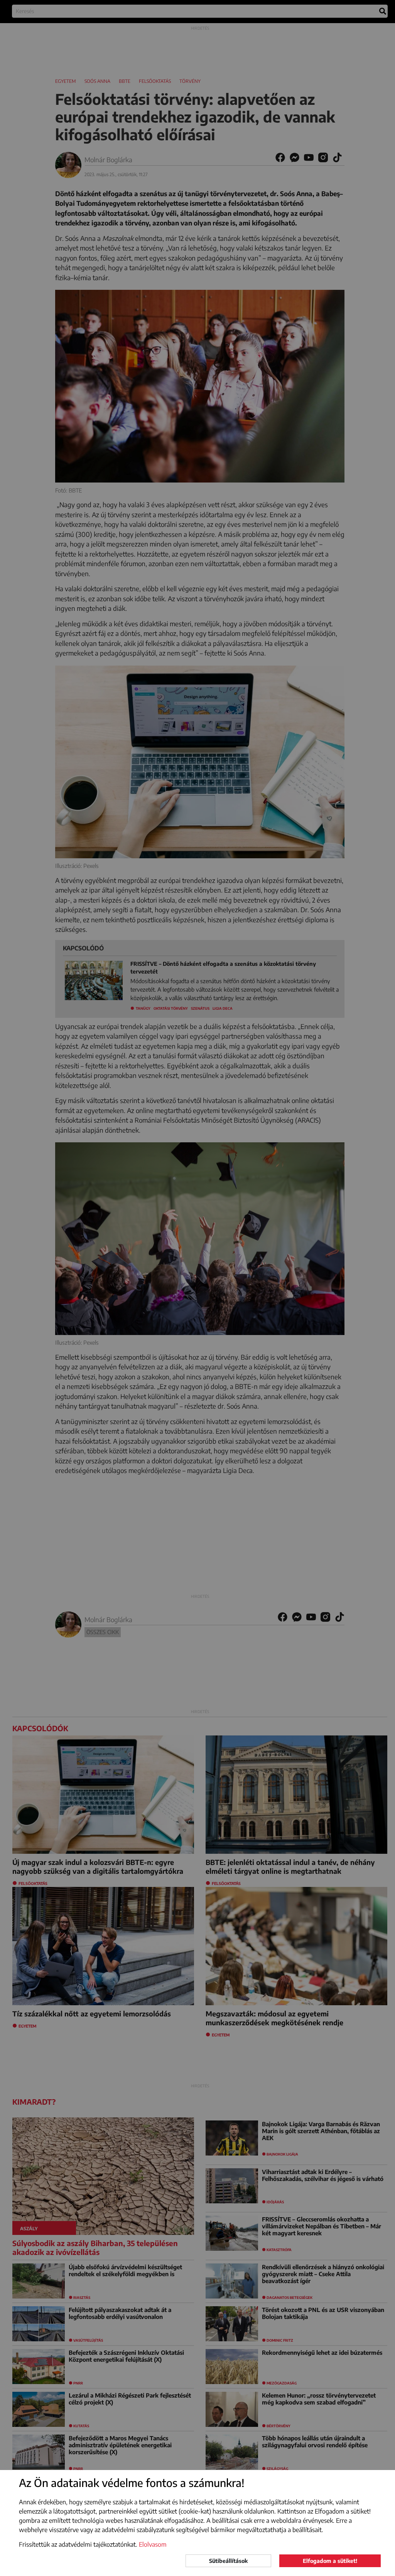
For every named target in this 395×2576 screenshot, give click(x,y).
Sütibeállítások (228, 2561)
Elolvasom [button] (153, 2544)
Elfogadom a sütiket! (330, 2561)
